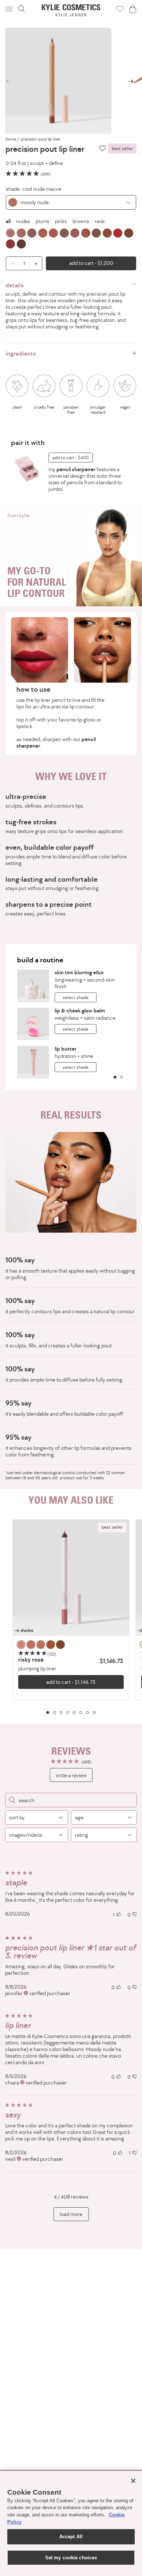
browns (81, 221)
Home (11, 139)
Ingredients (21, 353)
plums (43, 221)
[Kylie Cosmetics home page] (71, 10)
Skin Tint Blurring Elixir (79, 972)
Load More (71, 2214)
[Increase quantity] (38, 263)
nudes (23, 221)
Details (15, 285)
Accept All (71, 2537)
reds (100, 221)
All (8, 221)
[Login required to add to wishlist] (102, 148)
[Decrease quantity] (10, 263)
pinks (61, 221)
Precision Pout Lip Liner (41, 139)
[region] (71, 1617)
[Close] (133, 2481)
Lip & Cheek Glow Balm (80, 1010)
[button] (10, 9)
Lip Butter (66, 1049)
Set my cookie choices (71, 2558)
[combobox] (71, 202)
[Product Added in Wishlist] (120, 9)
